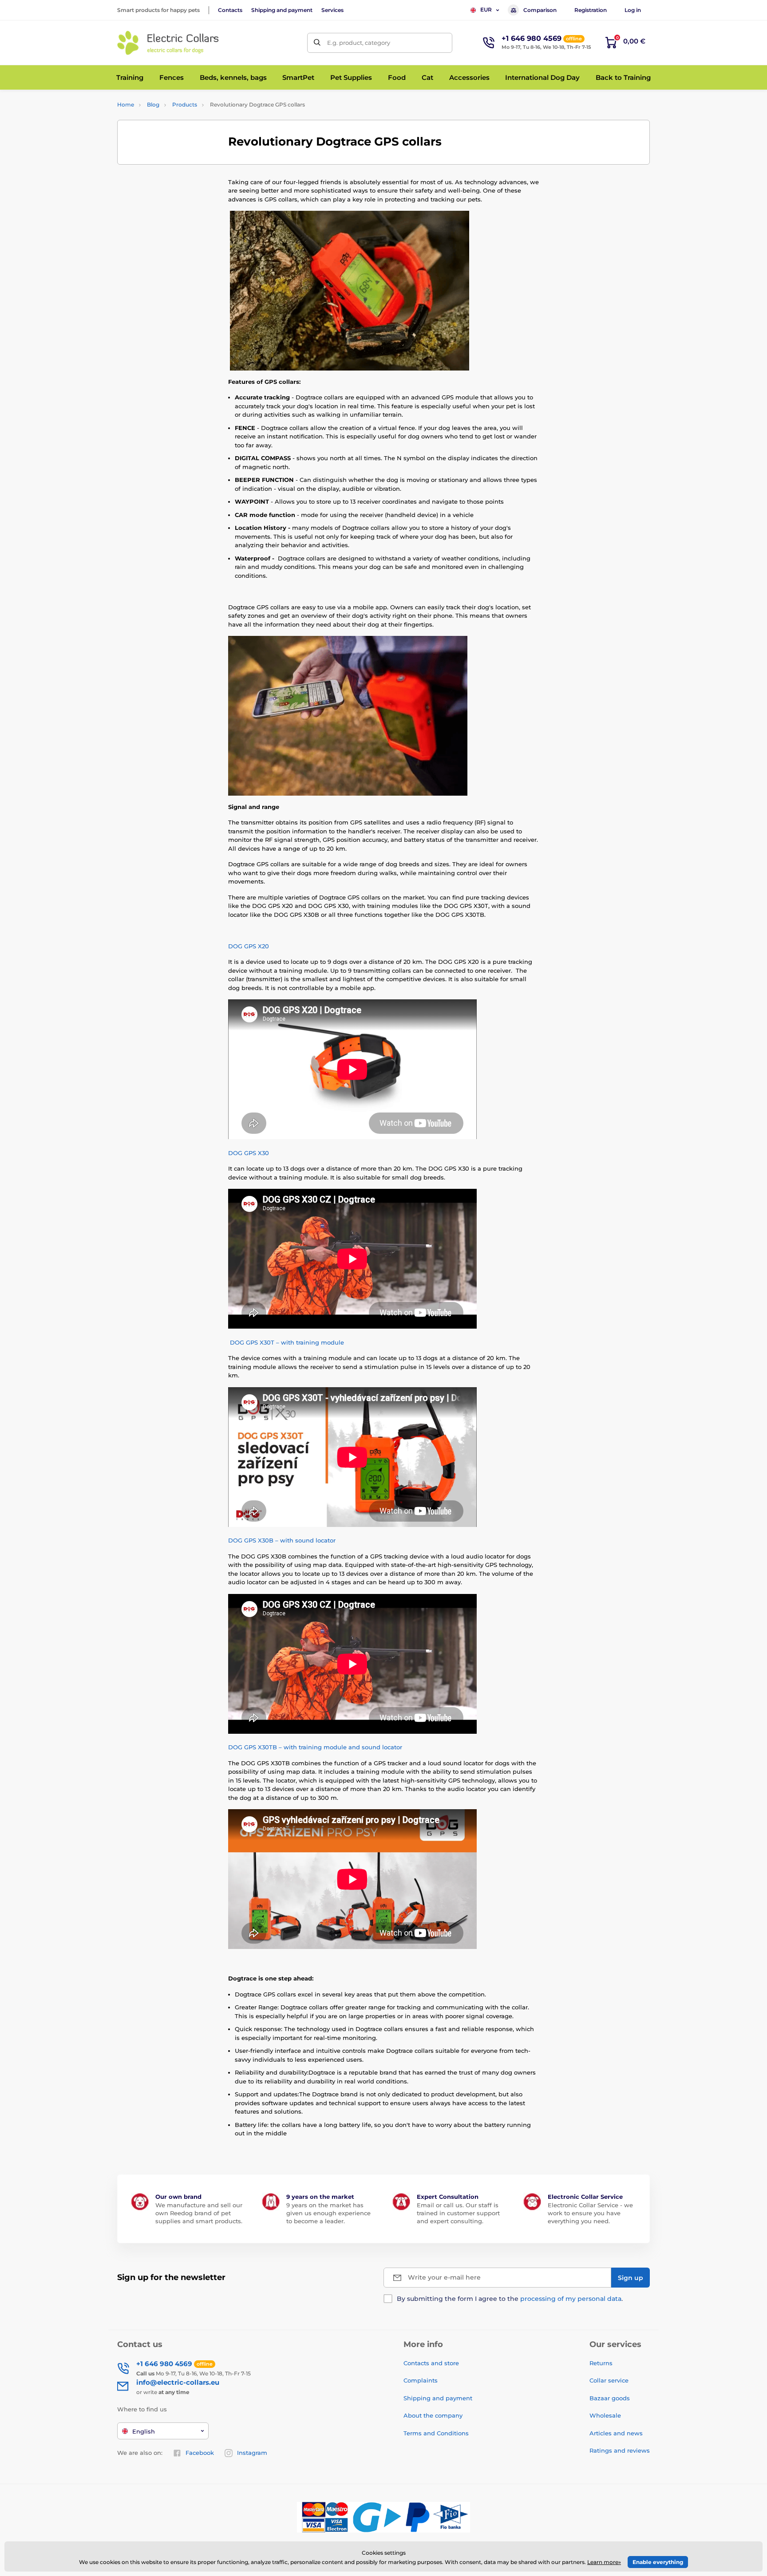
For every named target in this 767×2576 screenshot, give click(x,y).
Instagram (252, 2453)
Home (126, 105)
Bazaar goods (610, 2398)
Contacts (230, 10)
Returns (601, 2363)
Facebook (200, 2453)
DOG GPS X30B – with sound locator (282, 1540)
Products (185, 105)
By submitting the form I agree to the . (510, 2299)
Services (332, 10)
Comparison (540, 10)
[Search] (317, 43)
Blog (153, 105)
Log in (633, 10)
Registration (591, 10)
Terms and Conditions (436, 2433)
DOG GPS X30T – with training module (286, 1342)
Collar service (609, 2380)
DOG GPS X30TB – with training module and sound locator (315, 1747)
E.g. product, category (359, 43)
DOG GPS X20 (249, 946)
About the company (433, 2415)
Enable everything (658, 2562)
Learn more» (604, 2562)
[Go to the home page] (168, 43)
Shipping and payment (282, 10)
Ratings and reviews (620, 2450)
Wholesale (605, 2415)
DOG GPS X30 (249, 1153)
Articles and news (616, 2433)
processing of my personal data (571, 2299)
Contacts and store (431, 2363)
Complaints (421, 2380)
